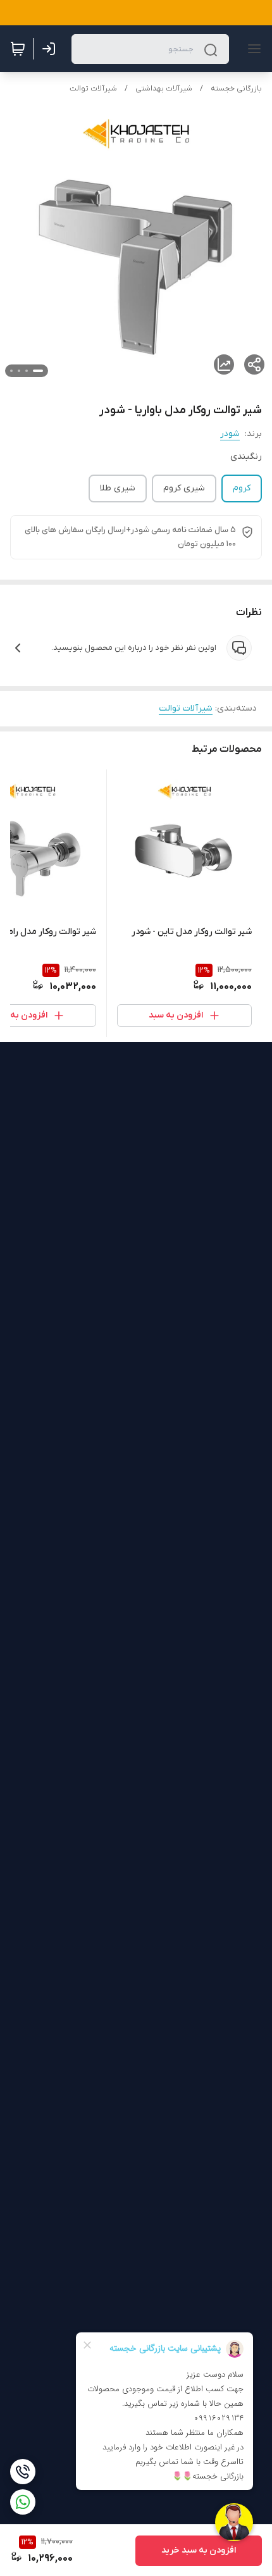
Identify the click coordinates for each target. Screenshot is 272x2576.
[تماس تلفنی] (23, 2472)
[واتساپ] (23, 2502)
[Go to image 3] (19, 371)
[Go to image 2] (27, 371)
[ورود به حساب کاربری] (51, 49)
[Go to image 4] (11, 371)
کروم (242, 488)
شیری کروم (184, 488)
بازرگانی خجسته (236, 89)
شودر (230, 434)
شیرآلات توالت (93, 89)
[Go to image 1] (38, 371)
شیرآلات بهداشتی (164, 89)
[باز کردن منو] (252, 49)
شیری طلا (118, 488)
